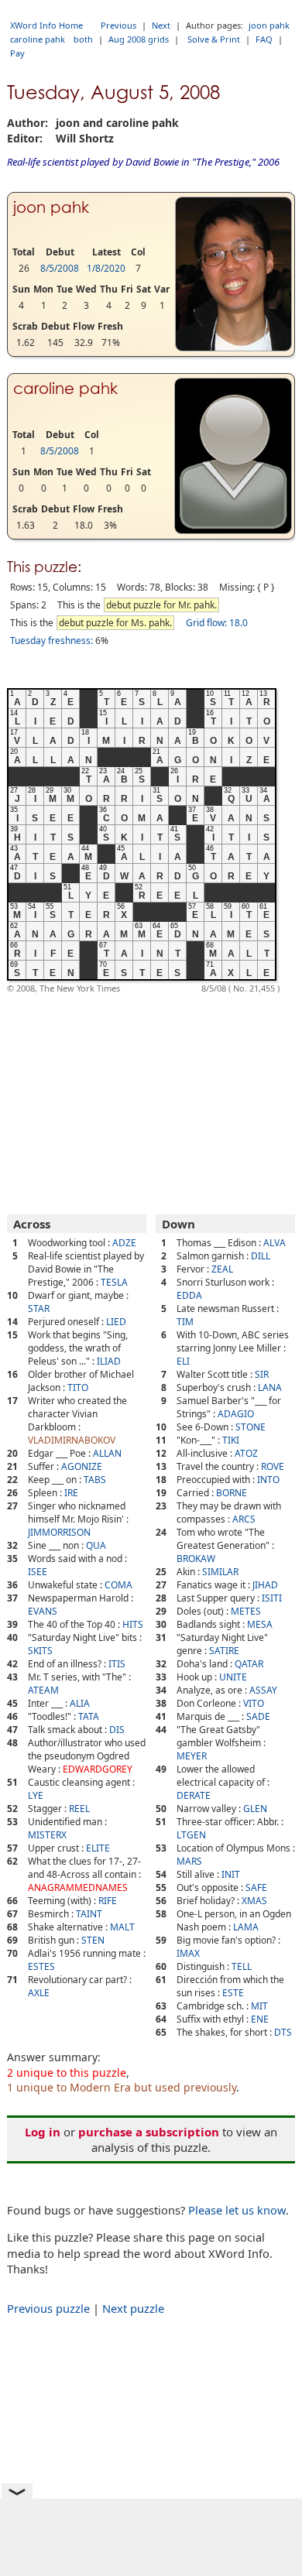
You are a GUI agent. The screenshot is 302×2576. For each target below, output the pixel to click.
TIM (185, 1322)
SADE (258, 1716)
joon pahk (269, 25)
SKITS (40, 1651)
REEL (79, 1809)
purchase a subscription (149, 2132)
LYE (36, 1795)
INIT (231, 1874)
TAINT (89, 1914)
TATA (89, 1716)
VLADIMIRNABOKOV (72, 1440)
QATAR (249, 1664)
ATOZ (246, 1453)
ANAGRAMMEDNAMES (78, 1887)
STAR (39, 1309)
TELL (242, 1966)
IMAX (188, 1953)
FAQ (264, 39)
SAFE (256, 1887)
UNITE (233, 1677)
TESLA (114, 1282)
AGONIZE (82, 1466)
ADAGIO (236, 1414)
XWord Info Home (46, 25)
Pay (17, 53)
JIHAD (265, 1585)
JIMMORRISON (59, 1532)
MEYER (192, 1756)
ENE (260, 2019)
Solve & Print (214, 39)
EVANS (43, 1611)
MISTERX (47, 1835)
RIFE (108, 1901)
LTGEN (191, 1835)
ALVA (275, 1243)
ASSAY (263, 1690)
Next (161, 25)
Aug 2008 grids (139, 39)
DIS (117, 1730)
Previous (118, 25)
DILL (261, 1256)
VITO (254, 1703)
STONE (251, 1427)
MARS (189, 1861)
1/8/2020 (106, 268)
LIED (116, 1322)
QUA (96, 1545)
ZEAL (222, 1269)
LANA (270, 1387)
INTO (268, 1480)
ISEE (38, 1572)
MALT (122, 1927)
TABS (95, 1480)
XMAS (254, 1901)
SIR (262, 1374)
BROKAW (196, 1559)
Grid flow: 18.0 (217, 623)
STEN (93, 1940)
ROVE (273, 1466)
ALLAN (107, 1453)
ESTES (41, 1966)
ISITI (272, 1598)
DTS (283, 2032)
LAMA (246, 1927)
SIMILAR (220, 1572)
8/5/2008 (60, 268)
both (83, 39)
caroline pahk (38, 39)
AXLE (39, 1993)
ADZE (124, 1243)
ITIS (117, 1664)
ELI (183, 1361)
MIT (259, 2006)
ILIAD (109, 1361)
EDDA (189, 1295)
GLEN (255, 1809)
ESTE (233, 1993)
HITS (133, 1624)
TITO (78, 1387)
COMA (118, 1585)
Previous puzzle (48, 2308)
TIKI (231, 1440)
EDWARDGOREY (98, 1769)
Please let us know (237, 2210)
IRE (71, 1493)
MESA (260, 1624)
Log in (43, 2132)
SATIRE (224, 1651)
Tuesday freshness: (51, 641)
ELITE (98, 1848)
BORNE (232, 1493)
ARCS (244, 1519)
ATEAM (43, 1690)
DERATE (194, 1795)
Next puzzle (133, 2308)
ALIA (80, 1703)
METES (246, 1611)
